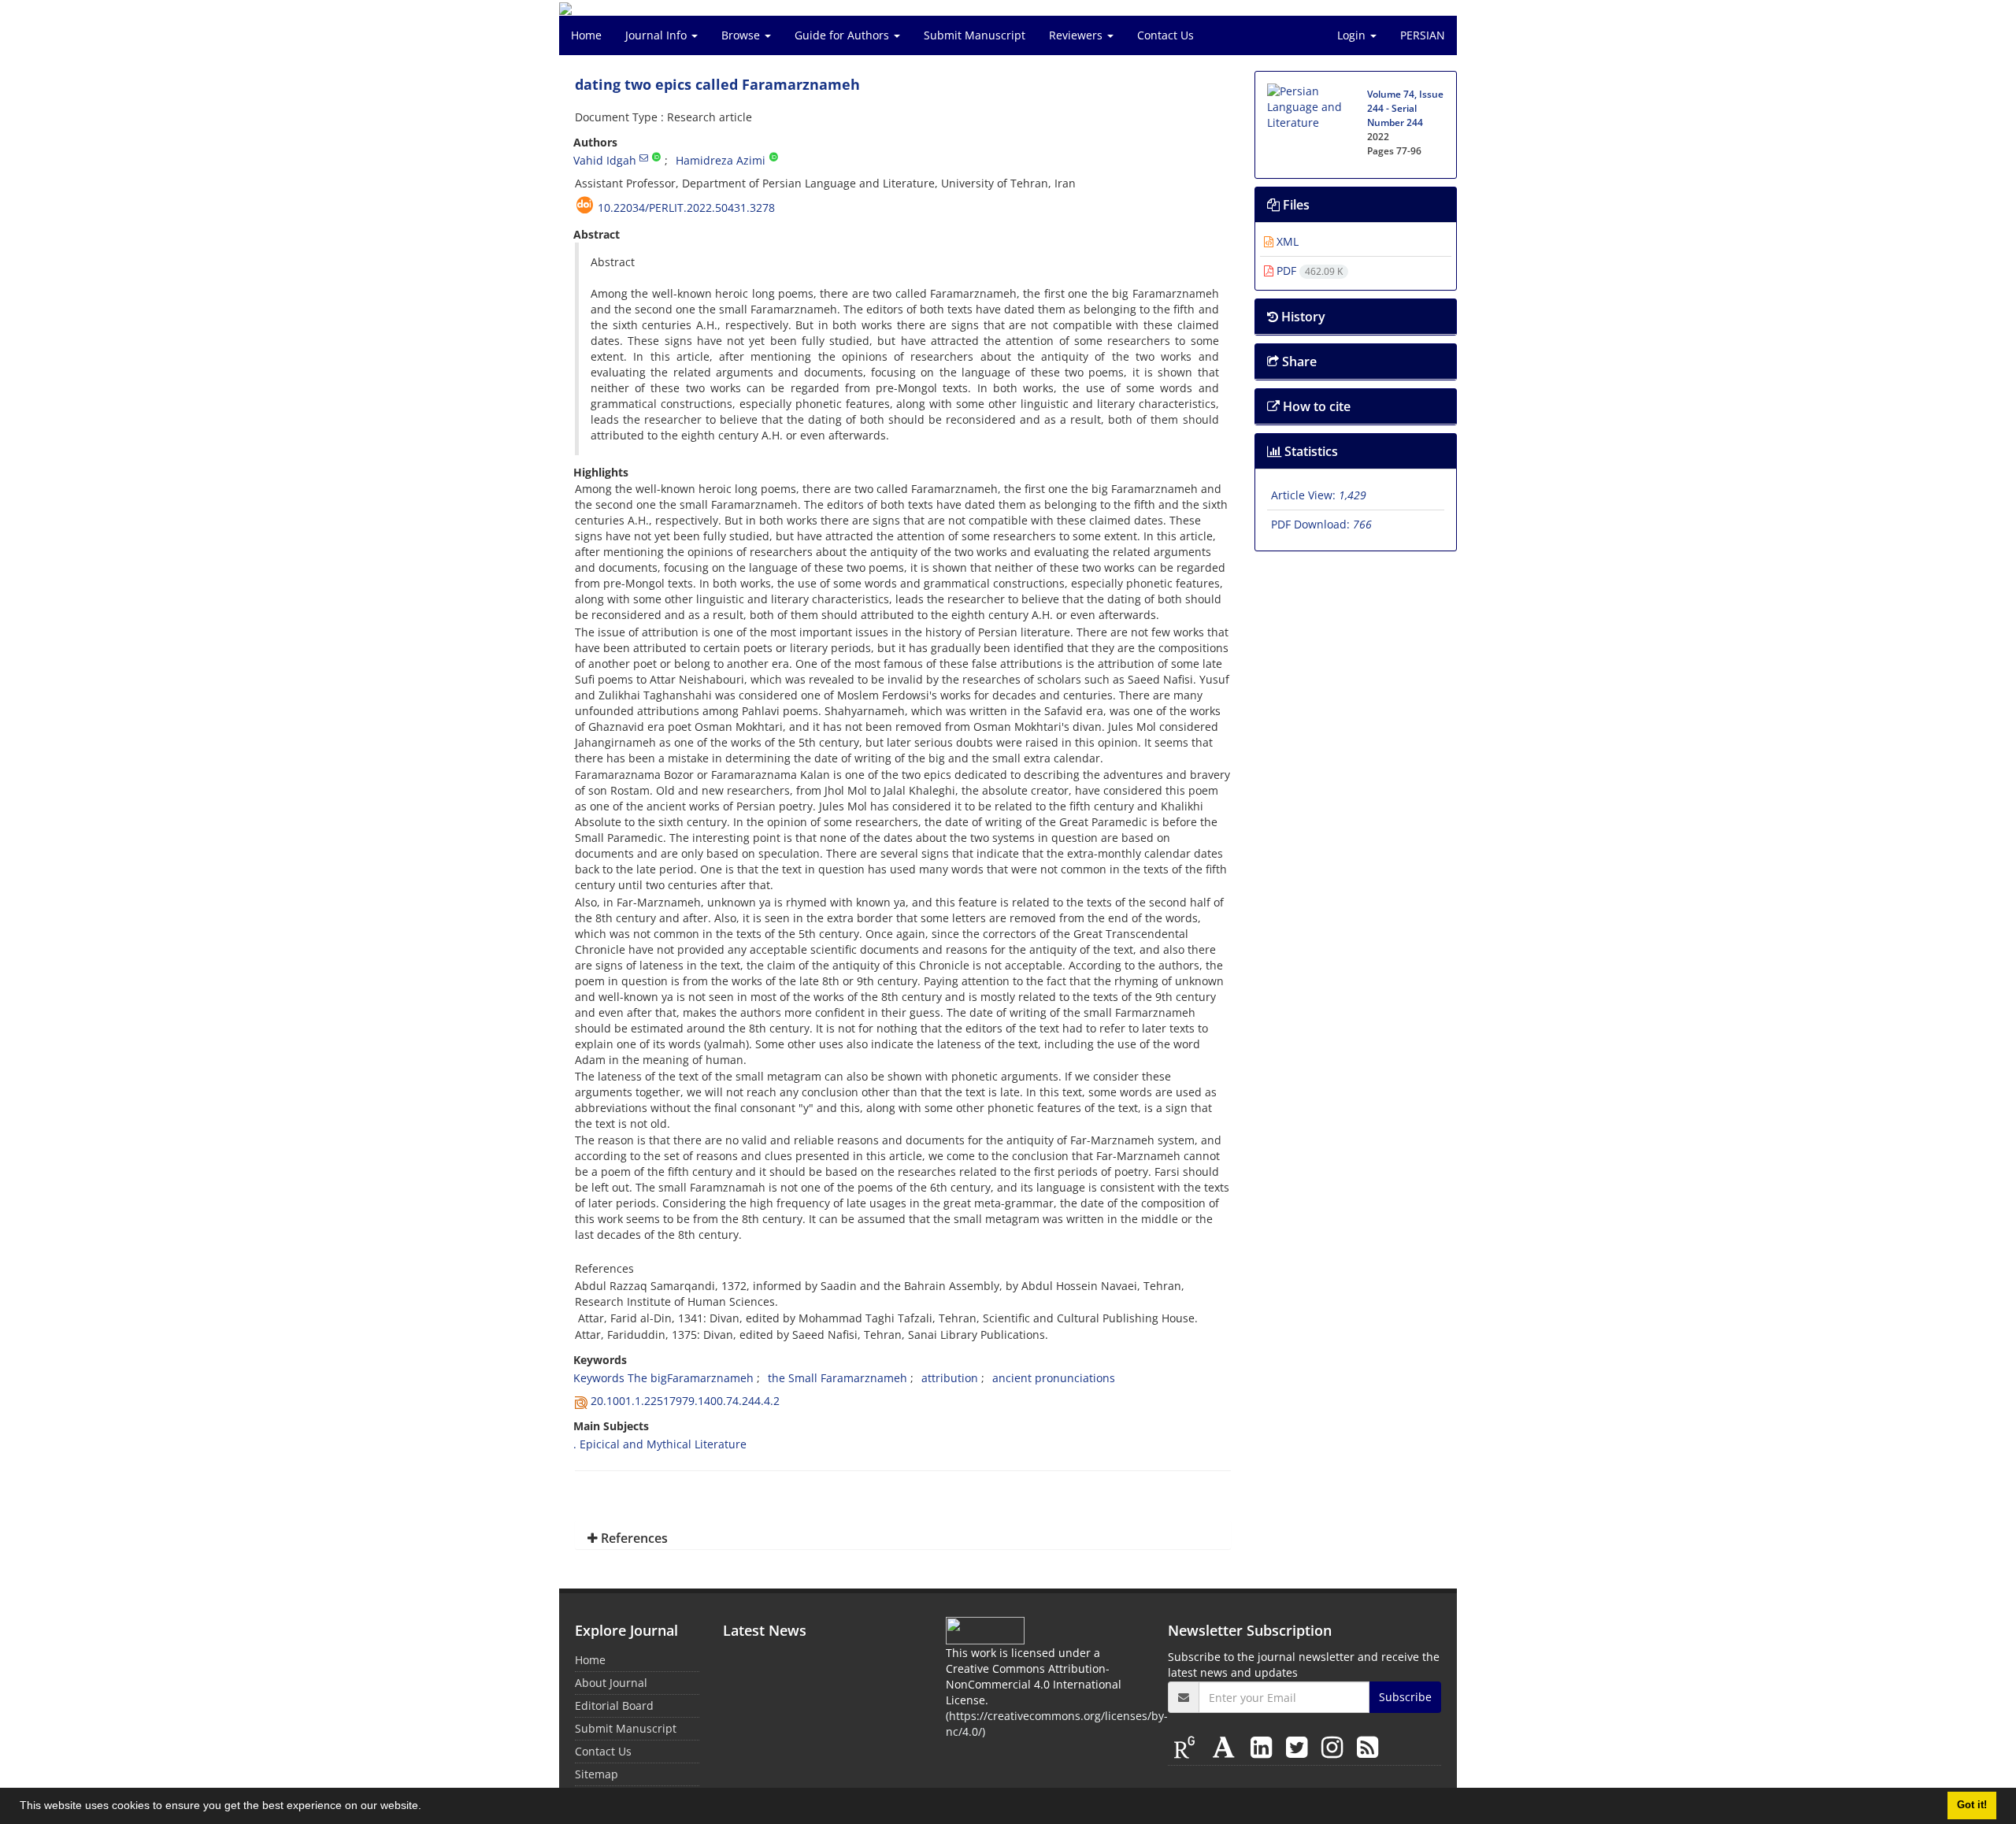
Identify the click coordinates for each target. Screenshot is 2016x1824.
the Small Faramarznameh (838, 1378)
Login (1353, 35)
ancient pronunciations (1054, 1378)
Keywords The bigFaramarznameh (663, 1378)
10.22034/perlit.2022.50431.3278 (686, 208)
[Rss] (1367, 1746)
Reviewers (1077, 35)
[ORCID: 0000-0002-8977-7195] (656, 158)
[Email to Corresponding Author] (644, 158)
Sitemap (597, 1774)
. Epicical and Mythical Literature (660, 1444)
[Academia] (1227, 1746)
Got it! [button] (1972, 1805)
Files (1295, 205)
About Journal (611, 1683)
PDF (1308, 271)
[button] (427, 1807)
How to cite (1315, 406)
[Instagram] (1335, 1746)
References (633, 1538)
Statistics (1310, 451)
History (1302, 317)
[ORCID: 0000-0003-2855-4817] (774, 158)
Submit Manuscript (975, 35)
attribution (950, 1378)
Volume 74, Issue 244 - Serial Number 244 (1405, 108)
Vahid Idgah (605, 160)
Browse (742, 35)
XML (1286, 241)
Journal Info (658, 35)
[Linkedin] (1264, 1746)
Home (586, 35)
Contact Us (1165, 35)
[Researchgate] (1188, 1746)
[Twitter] (1300, 1746)
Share (1298, 361)
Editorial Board (614, 1705)
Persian (1423, 35)
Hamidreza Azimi (721, 160)
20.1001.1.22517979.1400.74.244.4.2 (685, 1401)
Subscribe (1405, 1697)
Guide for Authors (843, 35)
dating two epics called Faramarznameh (717, 84)
